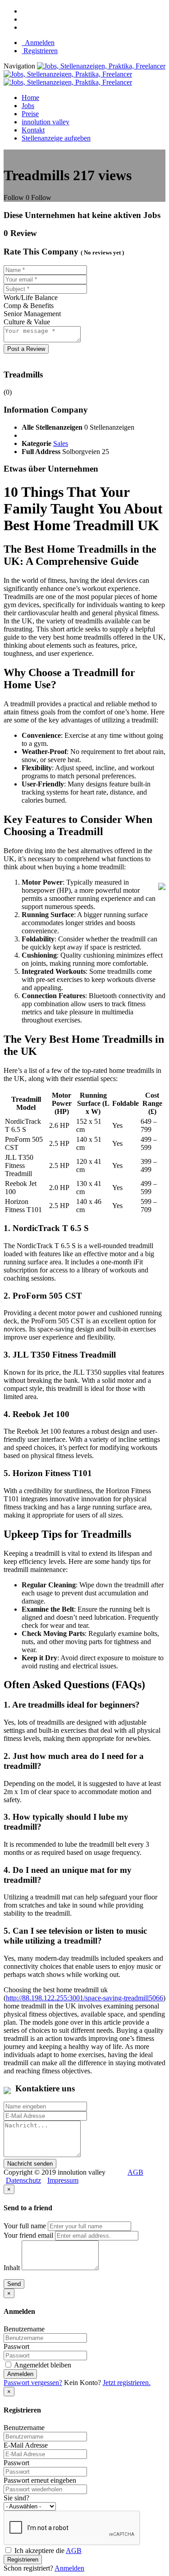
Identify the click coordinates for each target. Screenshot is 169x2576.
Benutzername (24, 2329)
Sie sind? (16, 2498)
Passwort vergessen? (33, 2383)
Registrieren (40, 51)
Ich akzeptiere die (47, 2551)
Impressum (63, 2180)
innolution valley (46, 122)
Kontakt (33, 130)
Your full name (25, 2226)
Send (14, 2284)
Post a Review (26, 349)
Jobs (28, 106)
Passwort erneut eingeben (40, 2480)
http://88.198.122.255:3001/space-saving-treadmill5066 (84, 1998)
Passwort (16, 2347)
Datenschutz (23, 2180)
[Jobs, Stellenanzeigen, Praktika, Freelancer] (84, 74)
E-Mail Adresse (26, 2445)
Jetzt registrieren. (127, 2383)
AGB (135, 2172)
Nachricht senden (30, 2164)
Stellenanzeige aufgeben (56, 138)
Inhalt (12, 2268)
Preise (30, 114)
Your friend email (28, 2235)
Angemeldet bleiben (42, 2365)
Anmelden (38, 43)
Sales (61, 443)
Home (30, 98)
